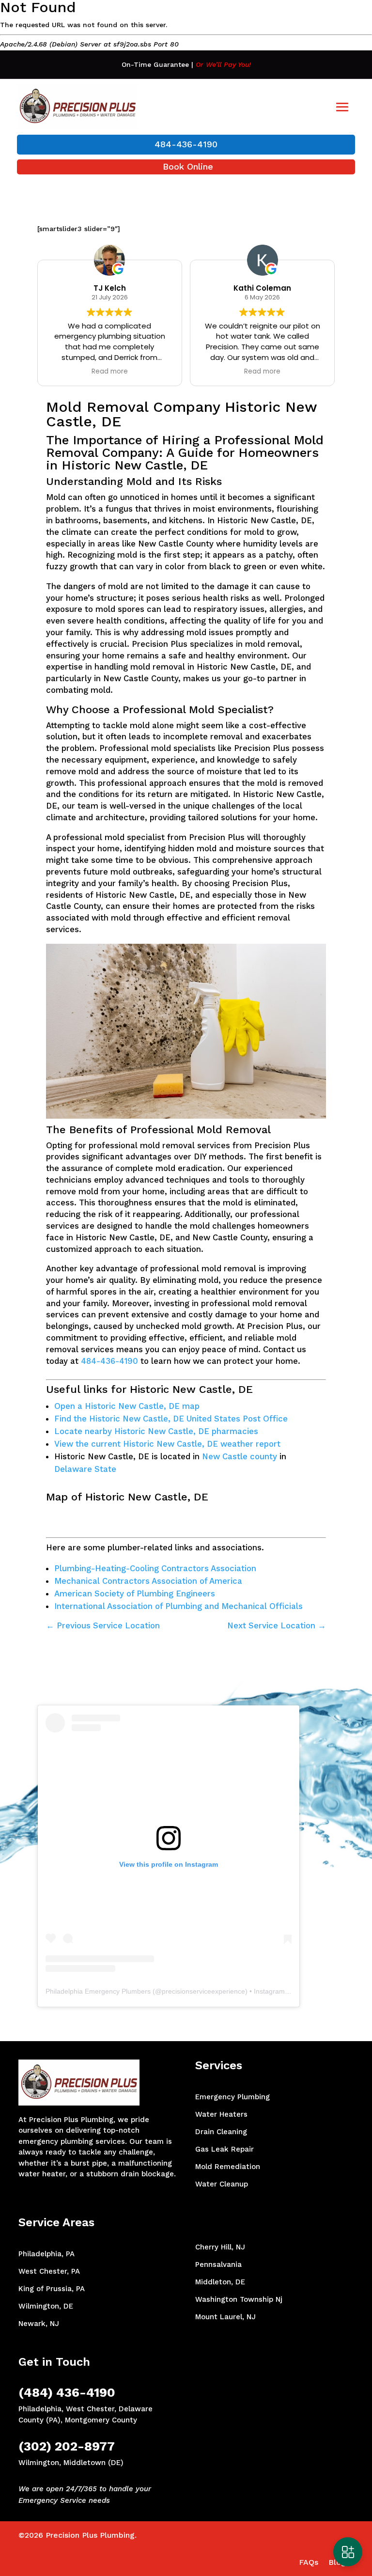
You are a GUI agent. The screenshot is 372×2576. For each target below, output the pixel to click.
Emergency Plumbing (232, 2097)
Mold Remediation (228, 2167)
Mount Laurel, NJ (225, 2317)
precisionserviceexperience (203, 1991)
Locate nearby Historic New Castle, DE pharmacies (156, 1431)
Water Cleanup (222, 2184)
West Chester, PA (49, 2271)
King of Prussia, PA (52, 2289)
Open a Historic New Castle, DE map (127, 1406)
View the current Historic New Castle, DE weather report (167, 1444)
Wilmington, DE (46, 2306)
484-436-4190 (186, 144)
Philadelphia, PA (46, 2254)
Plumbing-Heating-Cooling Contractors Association (155, 1568)
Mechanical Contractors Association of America (148, 1581)
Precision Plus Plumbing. (91, 2535)
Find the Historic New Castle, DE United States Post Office (171, 1419)
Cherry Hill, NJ (220, 2247)
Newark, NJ (39, 2324)
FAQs (309, 2562)
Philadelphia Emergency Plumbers (98, 1991)
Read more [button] (110, 372)
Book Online (188, 166)
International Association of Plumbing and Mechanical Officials (178, 1606)
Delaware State (85, 1469)
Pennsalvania (218, 2264)
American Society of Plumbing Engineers (135, 1593)
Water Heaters (221, 2114)
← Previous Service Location (103, 1625)
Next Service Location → (277, 1625)
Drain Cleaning (221, 2132)
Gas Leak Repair (225, 2149)
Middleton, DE (220, 2282)
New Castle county (240, 1456)
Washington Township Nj (239, 2299)
